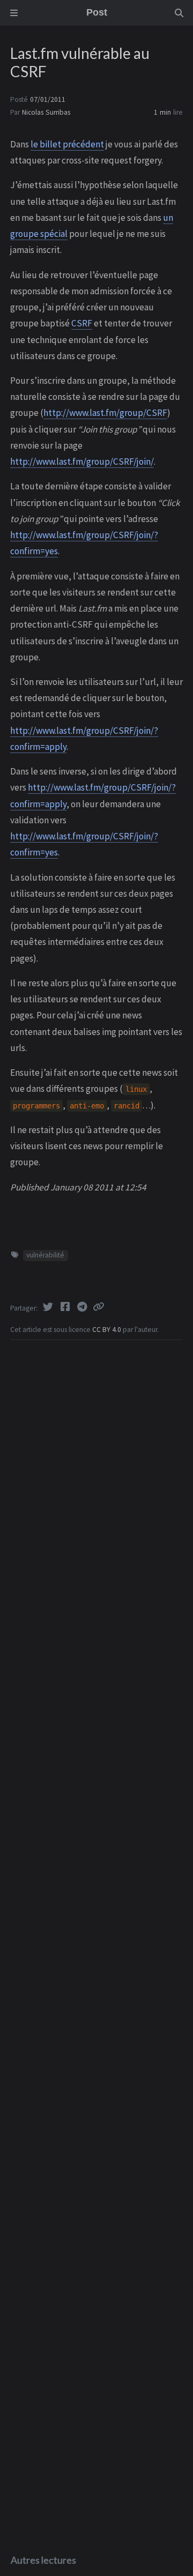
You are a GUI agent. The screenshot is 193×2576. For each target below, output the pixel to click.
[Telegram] (83, 1307)
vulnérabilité (45, 1255)
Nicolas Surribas (46, 112)
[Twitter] (49, 1307)
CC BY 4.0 (107, 1330)
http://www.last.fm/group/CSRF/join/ (82, 461)
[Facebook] (66, 1307)
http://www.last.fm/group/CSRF (105, 413)
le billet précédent (67, 144)
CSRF (82, 323)
